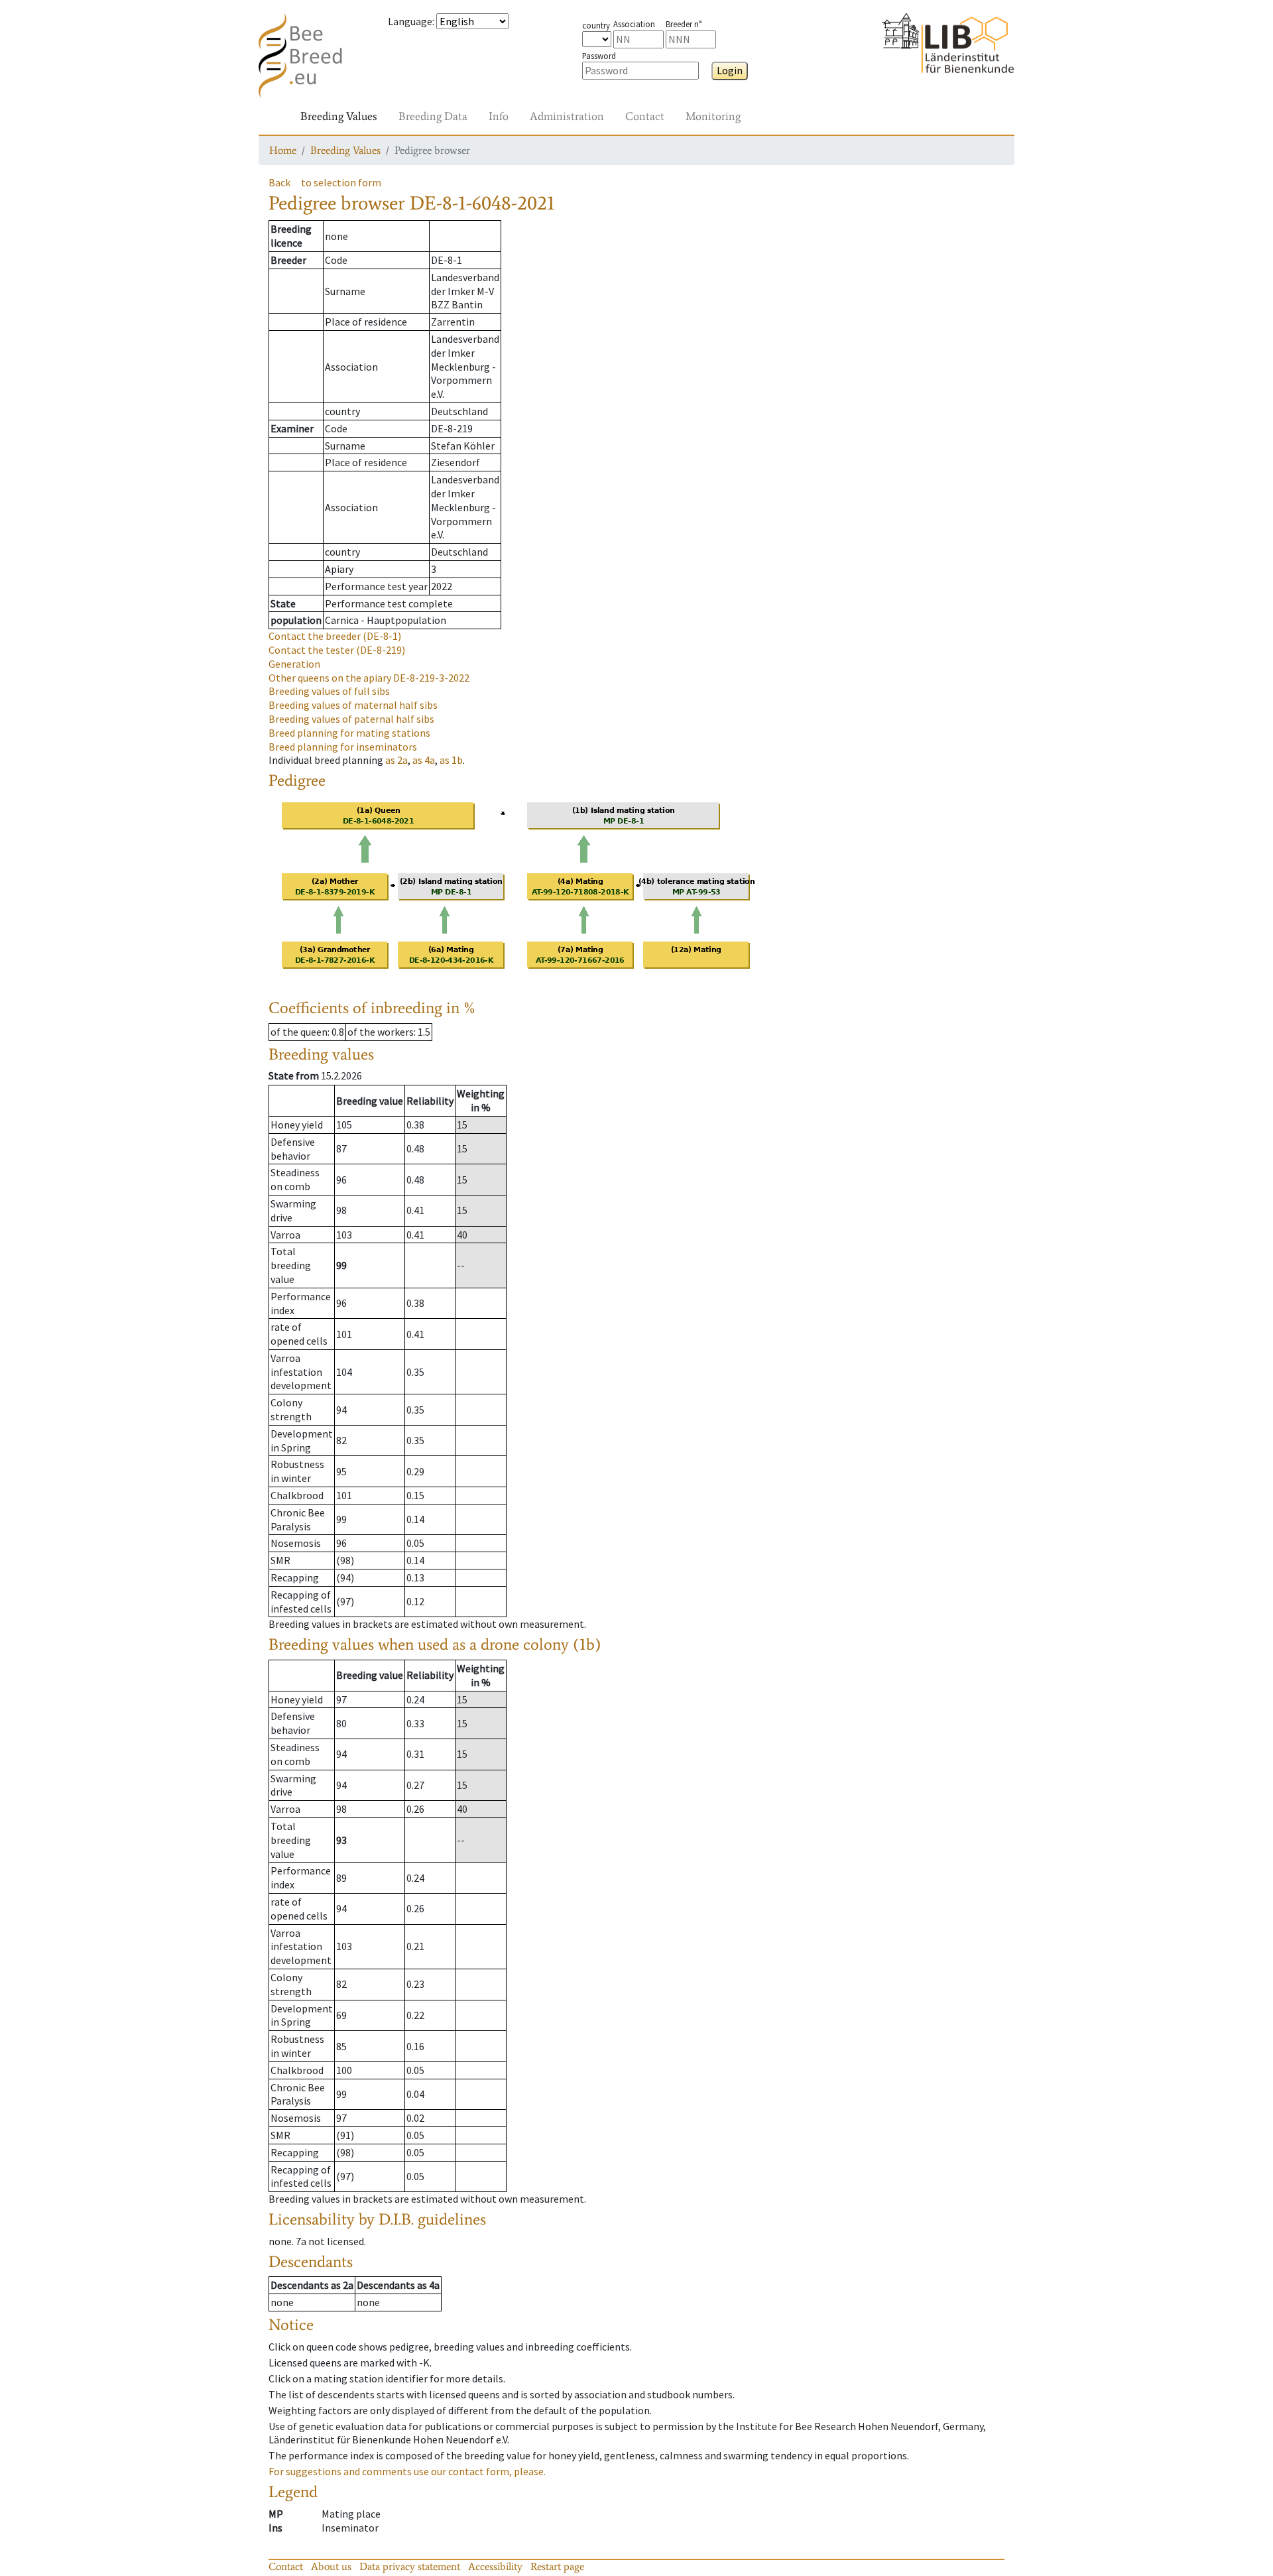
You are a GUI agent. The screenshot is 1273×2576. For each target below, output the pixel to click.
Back (279, 182)
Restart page (557, 2566)
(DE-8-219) (337, 650)
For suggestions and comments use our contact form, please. (407, 2471)
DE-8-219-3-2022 (369, 678)
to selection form (341, 182)
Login (730, 70)
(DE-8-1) (335, 636)
